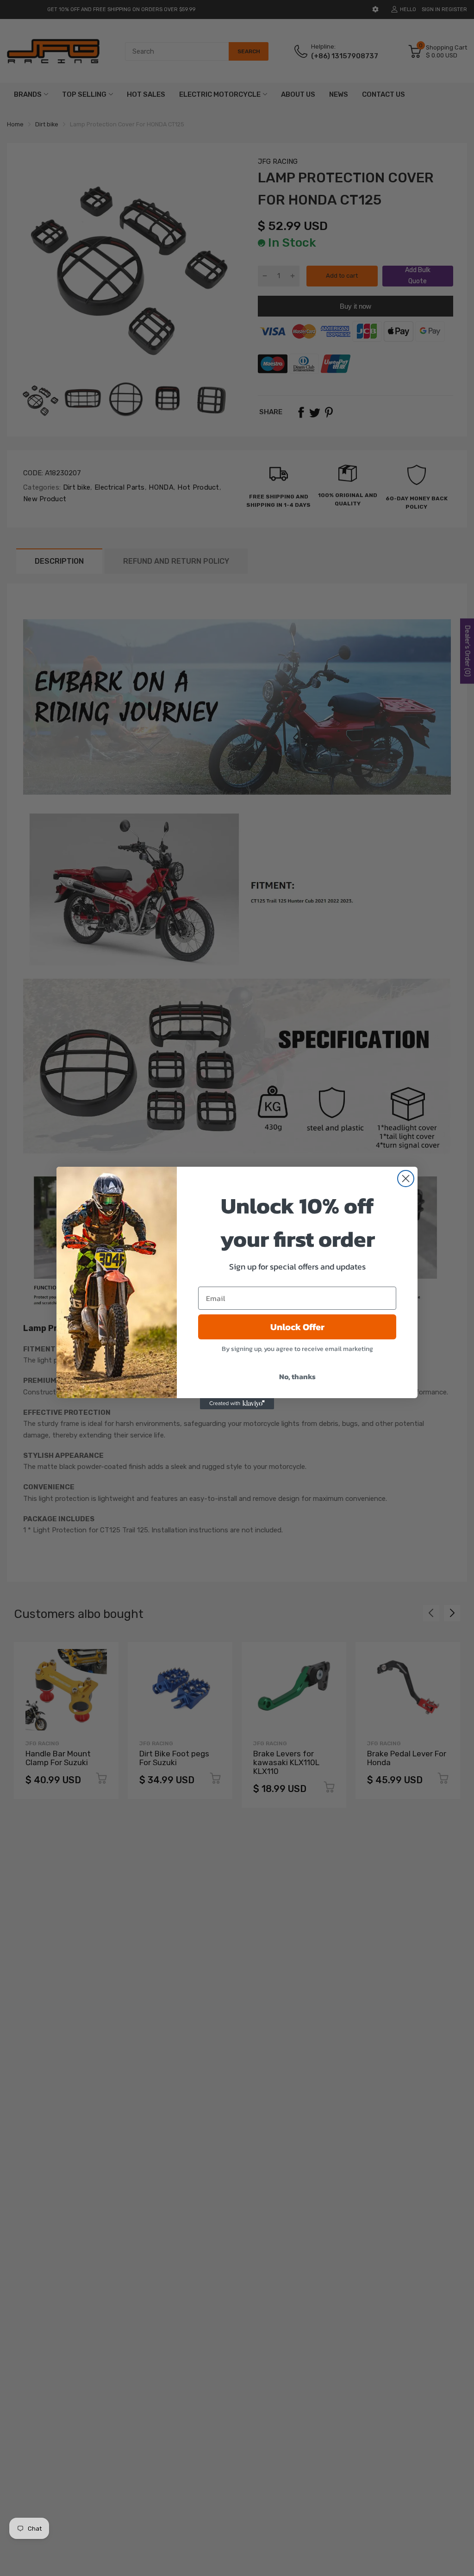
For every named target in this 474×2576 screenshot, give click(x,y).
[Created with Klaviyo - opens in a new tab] (237, 1404)
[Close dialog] (406, 1179)
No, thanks (297, 1376)
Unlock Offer (297, 1327)
